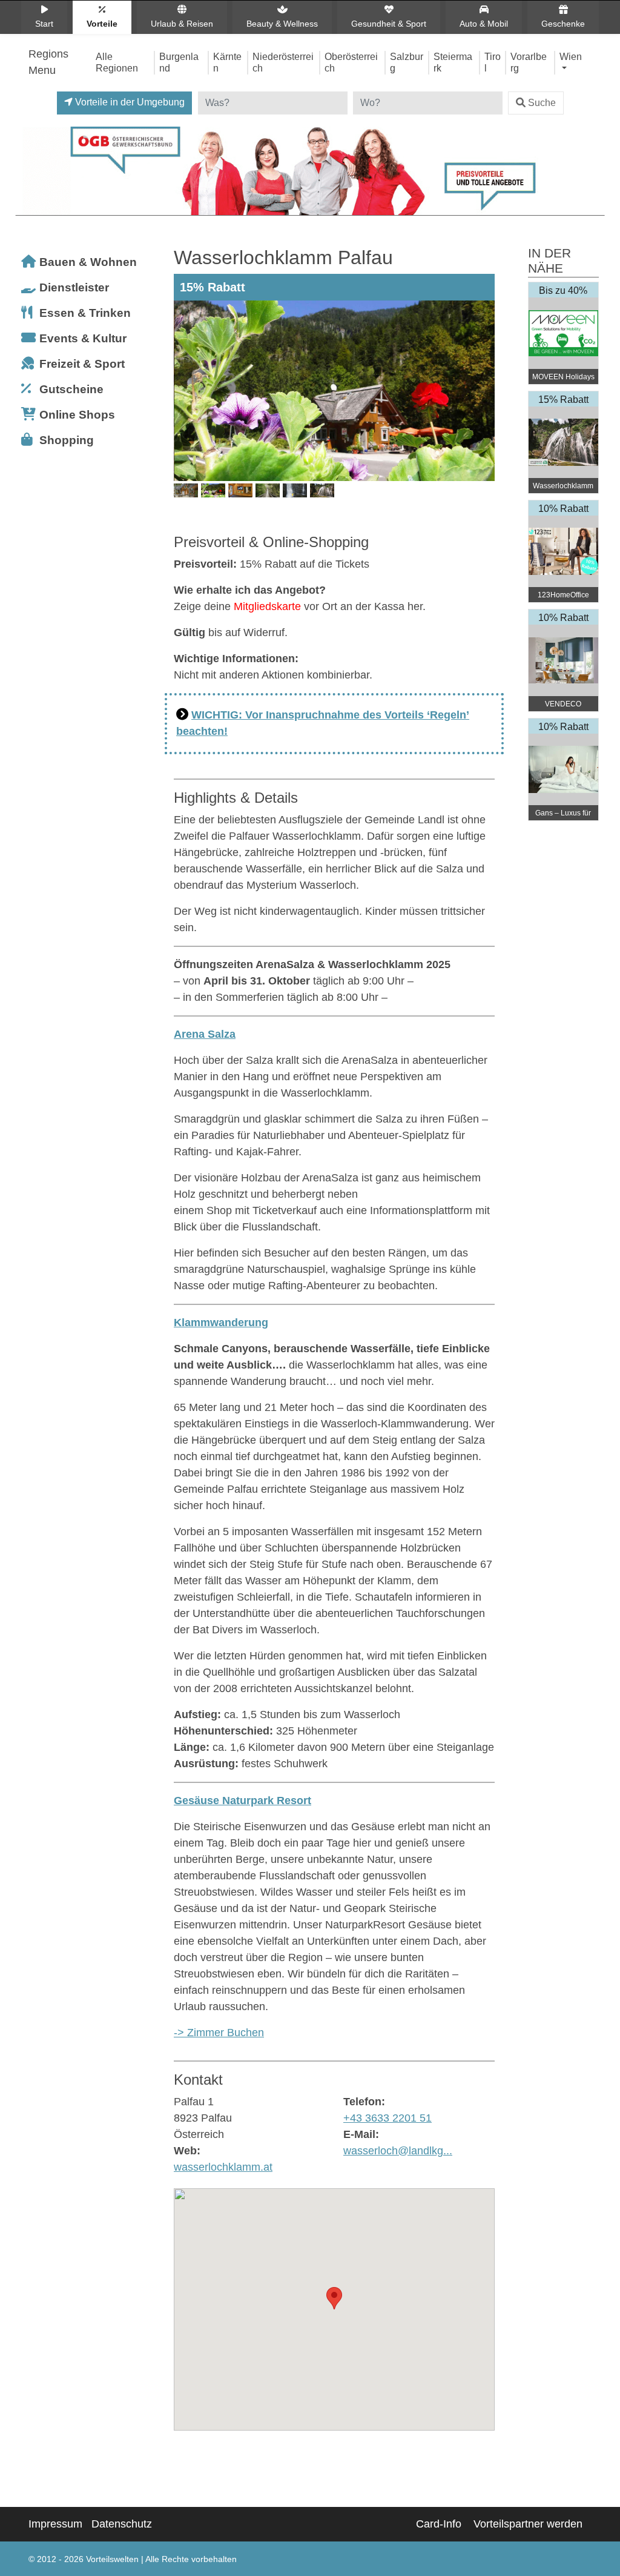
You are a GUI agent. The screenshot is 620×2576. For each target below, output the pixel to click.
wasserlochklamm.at (223, 2167)
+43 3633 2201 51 (387, 2118)
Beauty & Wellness (282, 24)
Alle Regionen (117, 62)
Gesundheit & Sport (389, 24)
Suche (542, 103)
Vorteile (102, 24)
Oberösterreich (351, 62)
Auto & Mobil (484, 24)
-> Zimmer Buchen (219, 2033)
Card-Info (439, 2524)
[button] (334, 2298)
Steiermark (453, 62)
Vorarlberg (529, 62)
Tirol (493, 62)
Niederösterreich (283, 62)
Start (44, 24)
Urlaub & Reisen (182, 24)
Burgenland (179, 62)
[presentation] (185, 410)
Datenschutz (122, 2524)
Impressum (55, 2524)
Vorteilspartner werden (528, 2524)
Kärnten (227, 62)
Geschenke (563, 24)
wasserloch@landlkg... (398, 2151)
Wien (571, 56)
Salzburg (407, 62)
